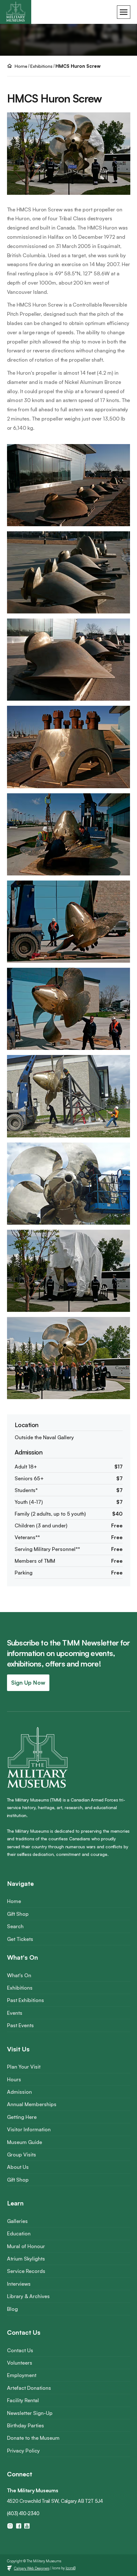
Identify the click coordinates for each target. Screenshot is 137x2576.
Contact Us (20, 2350)
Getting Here (22, 2117)
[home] (16, 12)
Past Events (20, 2025)
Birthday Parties (25, 2425)
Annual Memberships (32, 2104)
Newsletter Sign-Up (30, 2413)
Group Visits (22, 2155)
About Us (18, 2167)
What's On (19, 1975)
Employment (22, 2375)
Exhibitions (41, 66)
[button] (124, 12)
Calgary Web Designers (32, 2568)
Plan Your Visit (24, 2067)
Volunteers (20, 2363)
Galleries (17, 2221)
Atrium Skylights (26, 2259)
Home (14, 1901)
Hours (14, 2079)
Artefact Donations (29, 2388)
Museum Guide (25, 2142)
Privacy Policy (23, 2451)
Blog (12, 2309)
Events (15, 2013)
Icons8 (71, 2568)
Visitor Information (29, 2129)
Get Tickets (20, 1939)
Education (19, 2233)
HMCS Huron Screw (78, 66)
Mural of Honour (26, 2246)
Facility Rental (23, 2400)
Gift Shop (18, 1914)
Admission (19, 2092)
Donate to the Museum (33, 2438)
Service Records (26, 2271)
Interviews (19, 2284)
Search (15, 1926)
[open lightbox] (69, 488)
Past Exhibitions (25, 2000)
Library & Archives (28, 2296)
